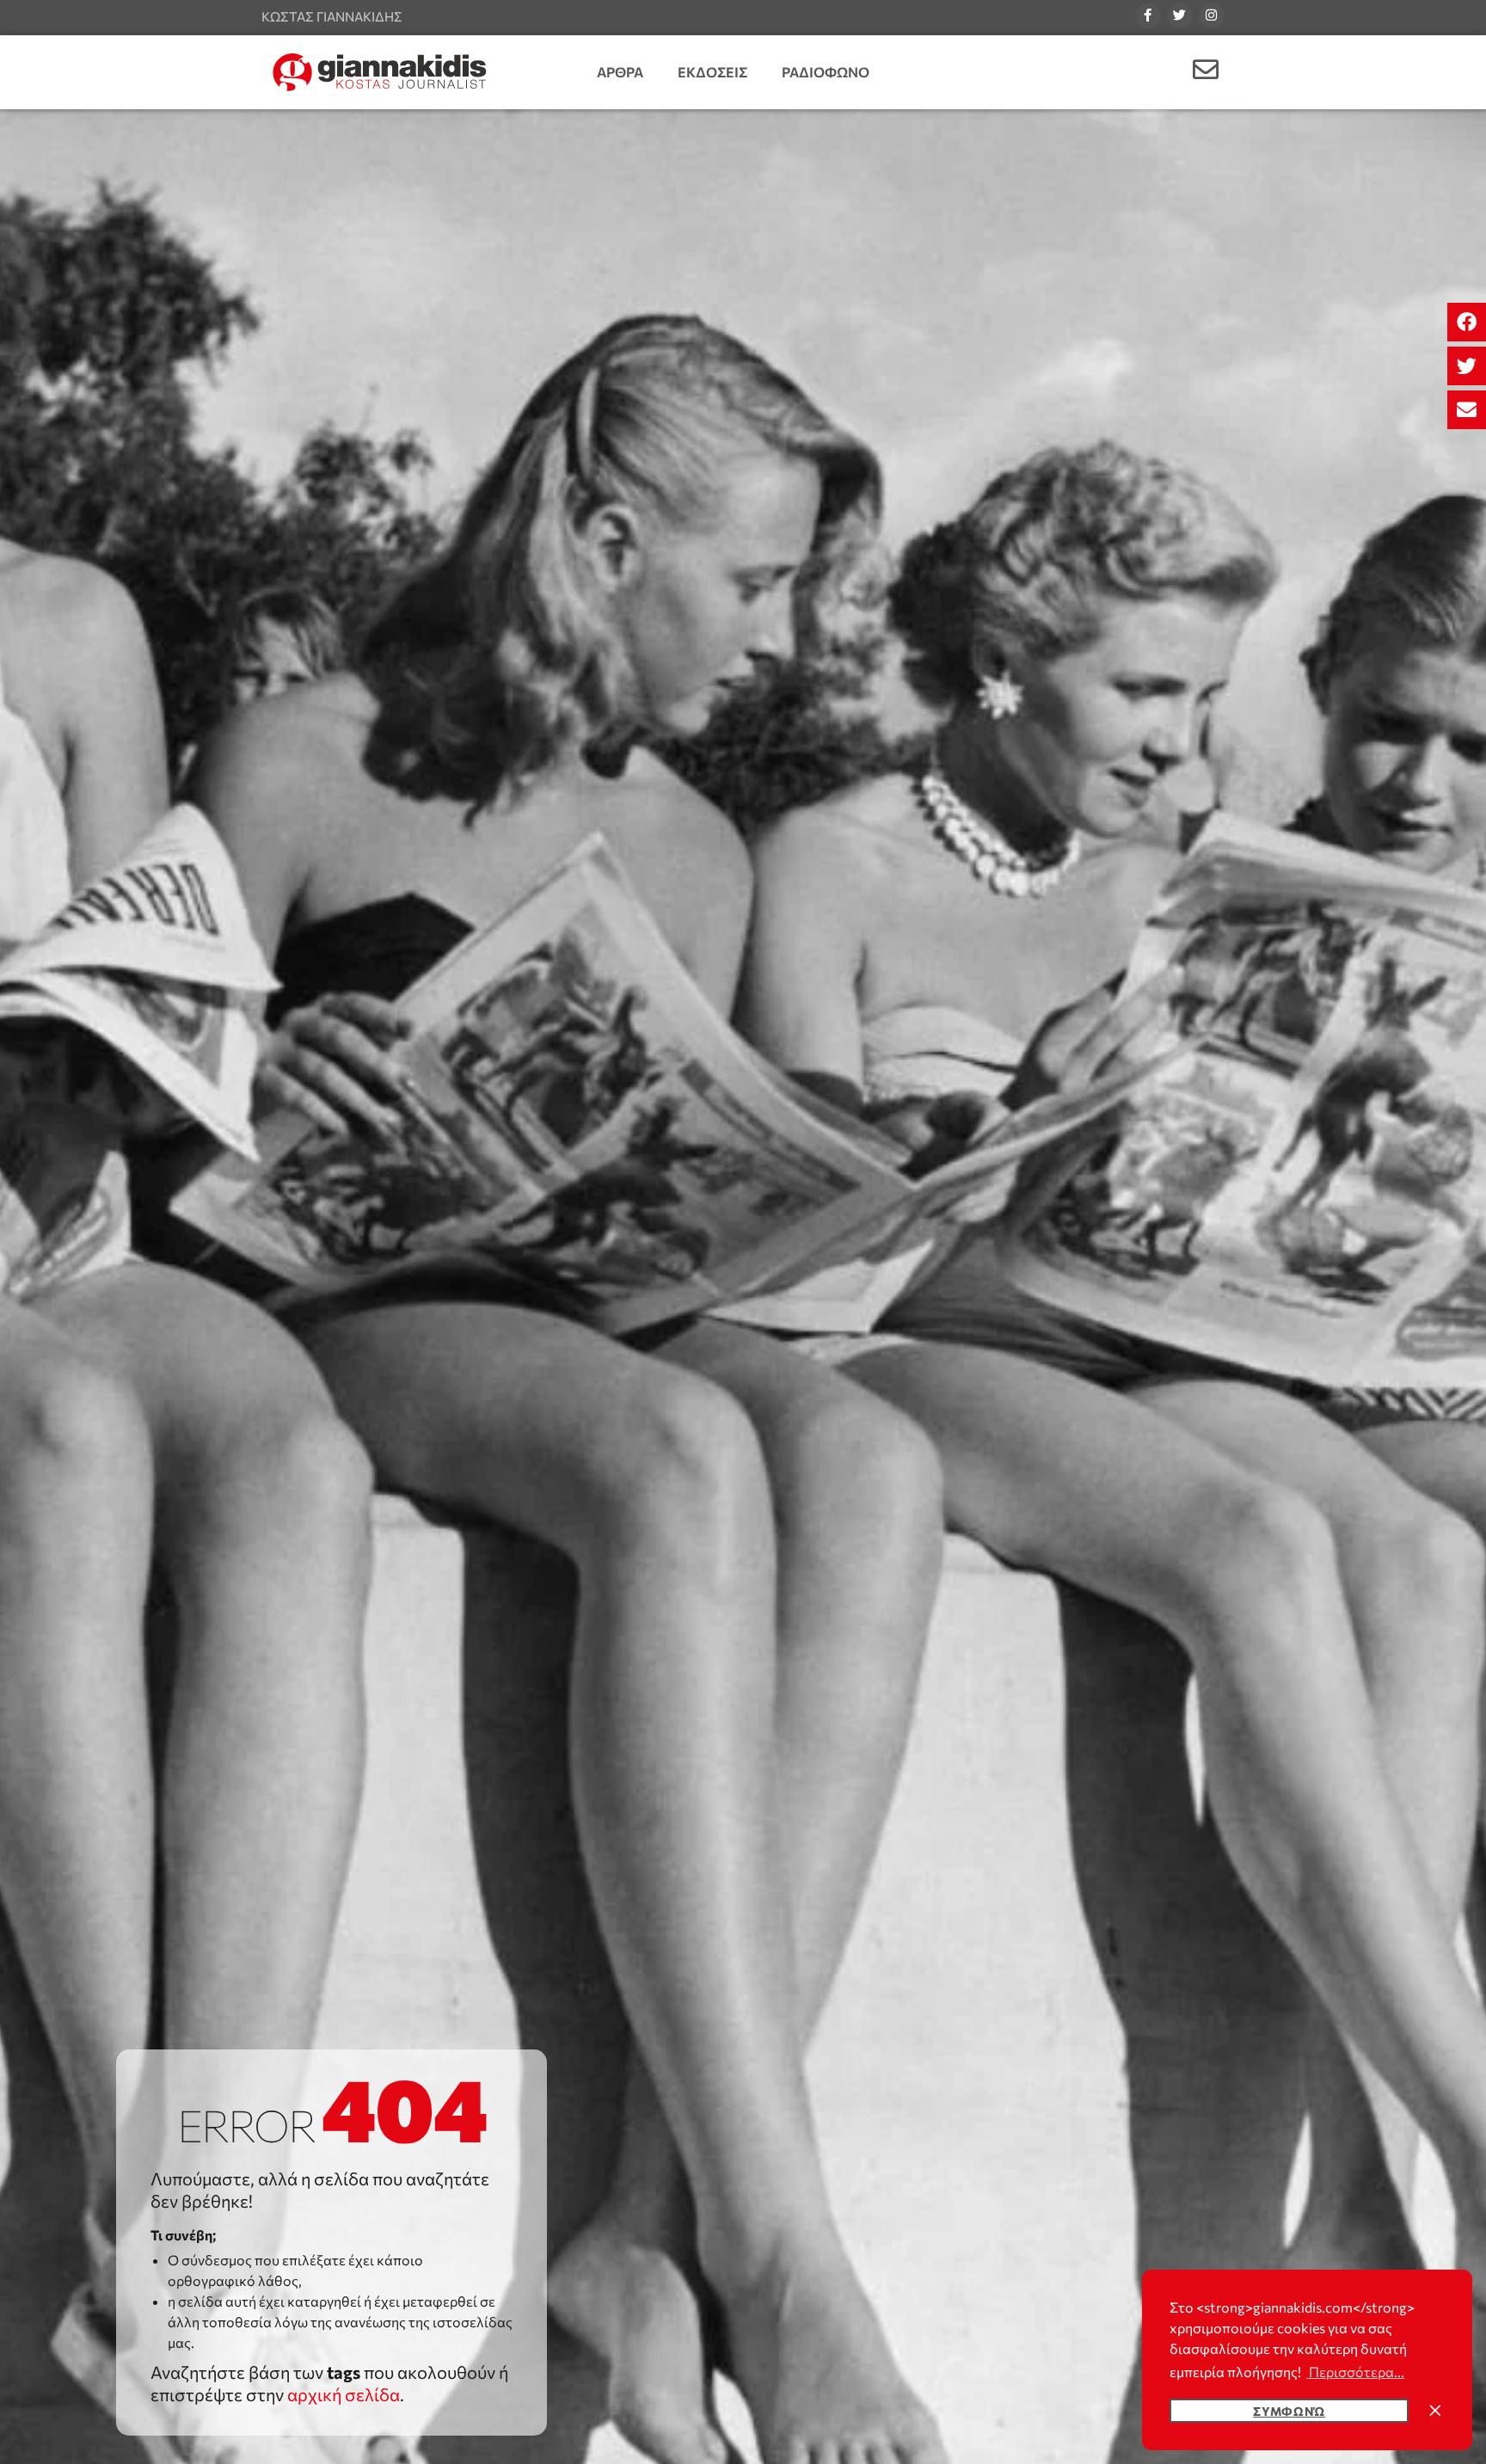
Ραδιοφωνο (826, 72)
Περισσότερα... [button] (1355, 2372)
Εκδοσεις (712, 72)
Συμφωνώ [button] (1289, 2411)
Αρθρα (620, 72)
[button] (1467, 322)
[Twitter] (1180, 15)
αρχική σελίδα (344, 2394)
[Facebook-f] (1148, 15)
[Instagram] (1212, 15)
